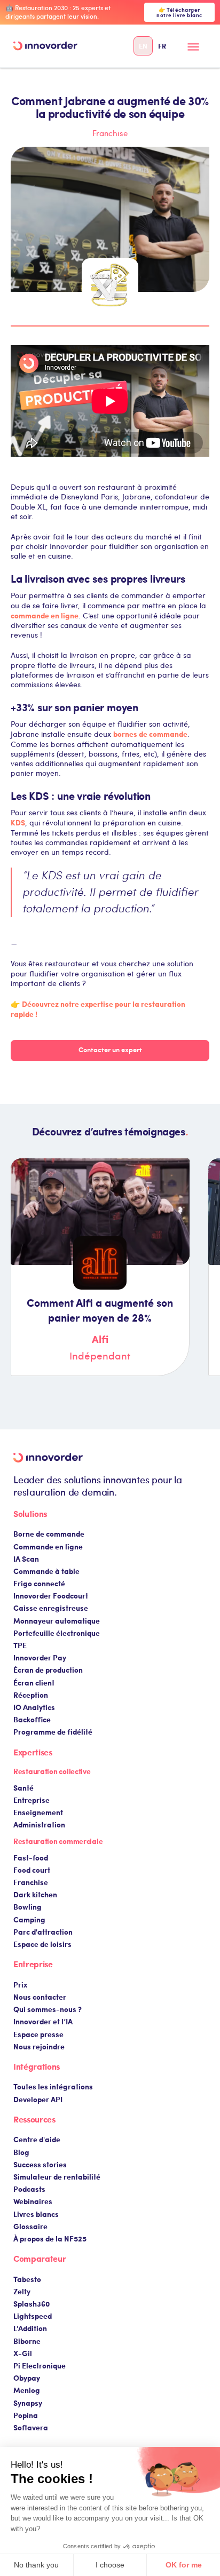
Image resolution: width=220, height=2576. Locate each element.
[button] (194, 50)
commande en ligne (45, 615)
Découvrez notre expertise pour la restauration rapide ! (98, 1009)
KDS (18, 822)
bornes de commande (150, 734)
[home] (45, 46)
